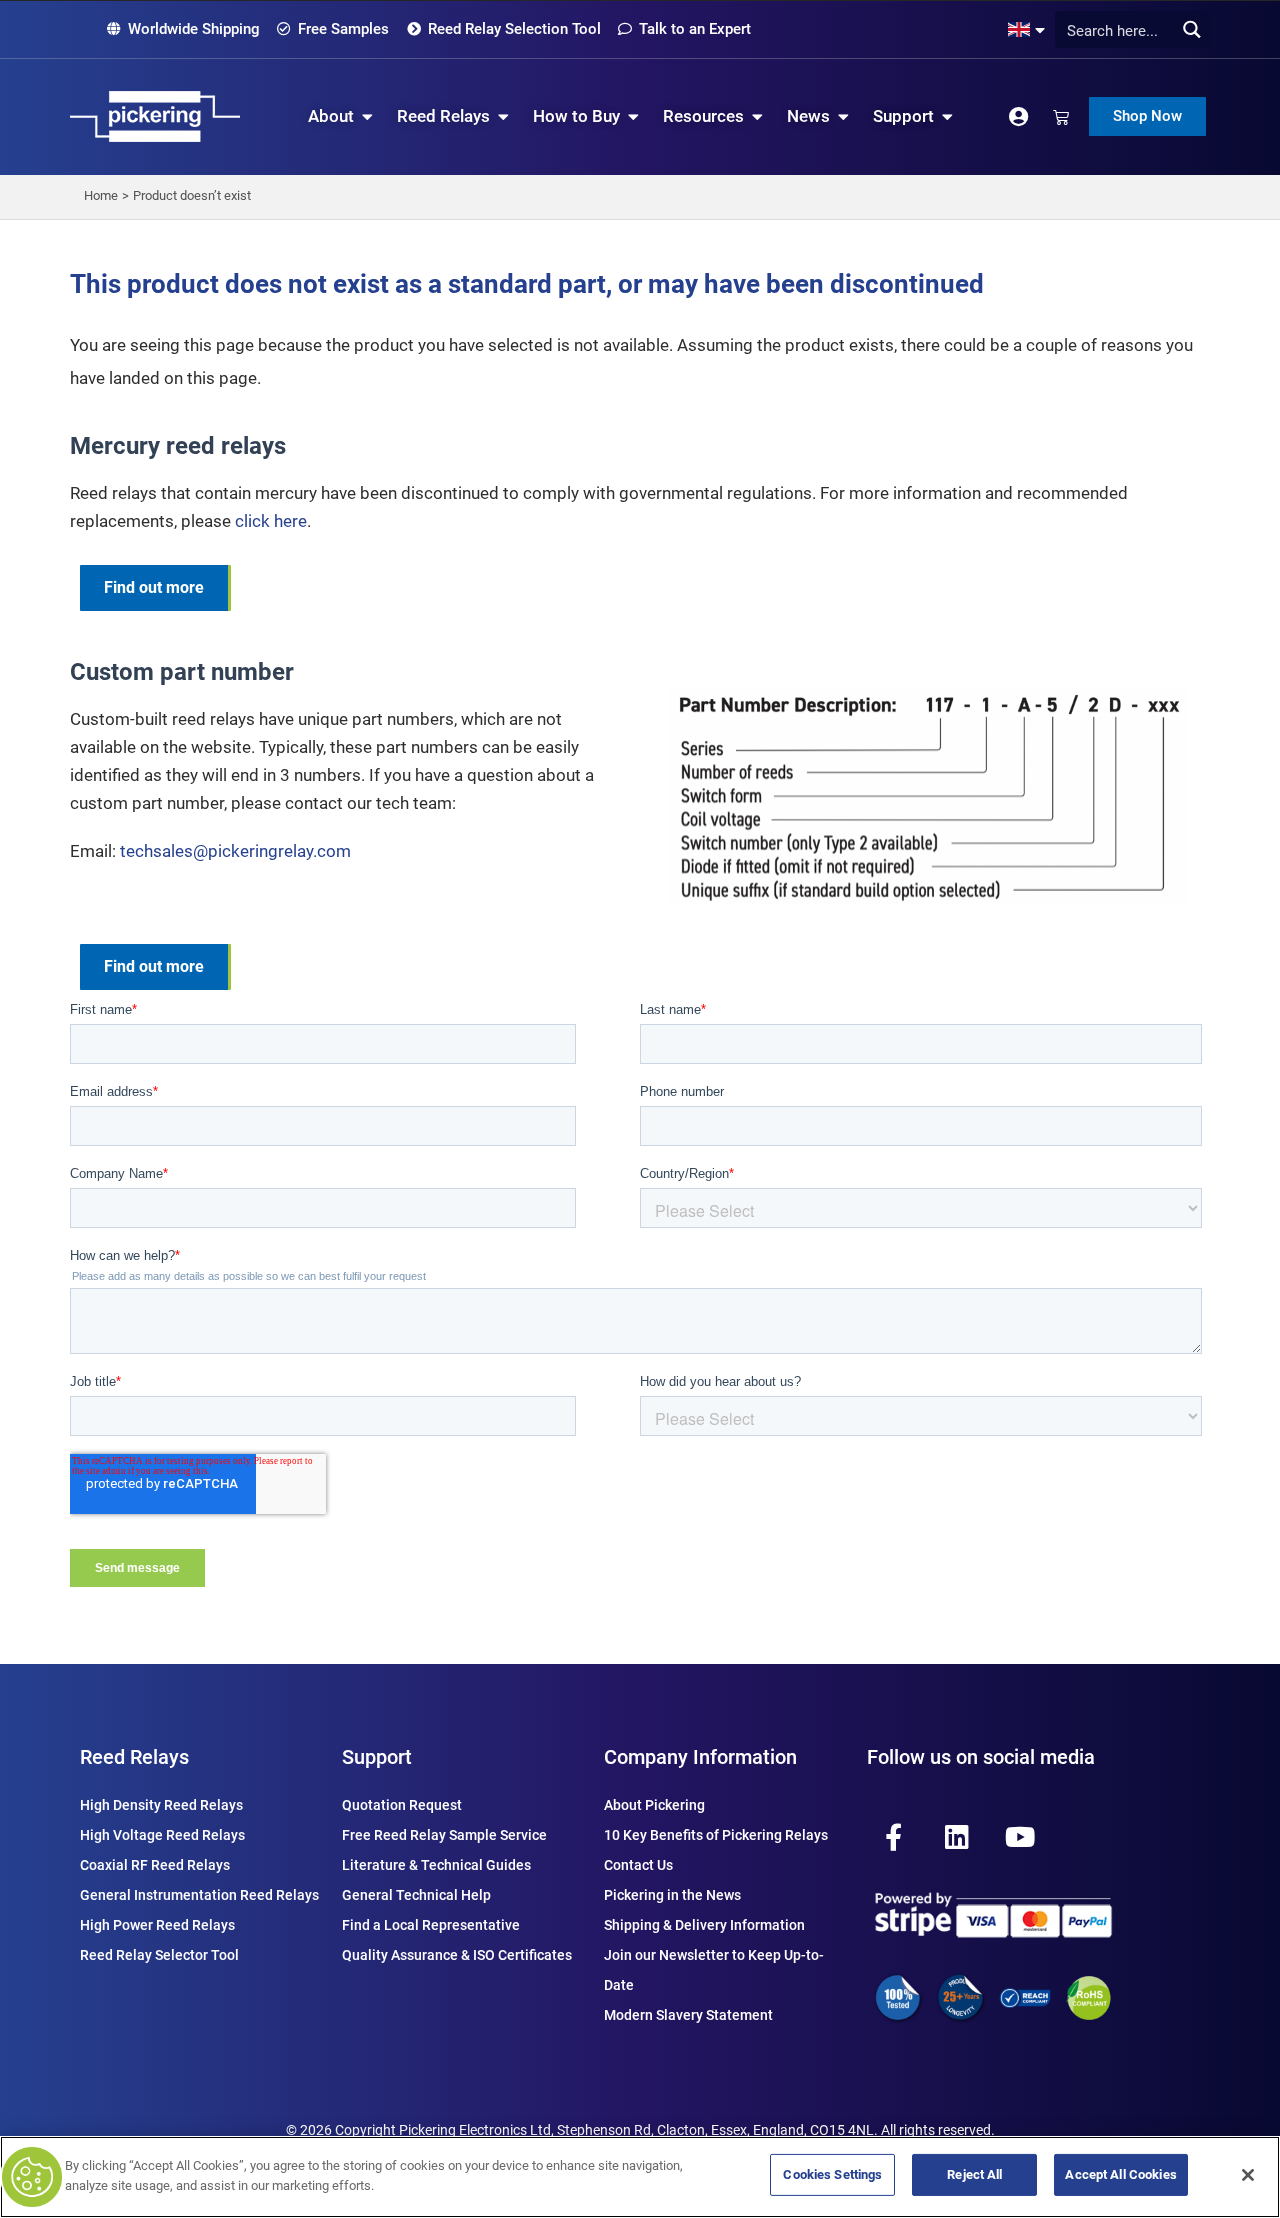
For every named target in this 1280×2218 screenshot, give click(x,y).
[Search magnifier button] (1191, 29)
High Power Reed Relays (157, 1925)
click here (271, 521)
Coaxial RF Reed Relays (155, 1865)
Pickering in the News (672, 1895)
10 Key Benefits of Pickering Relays (716, 1835)
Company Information (700, 1757)
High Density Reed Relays (161, 1805)
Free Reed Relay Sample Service (444, 1835)
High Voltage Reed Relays (162, 1835)
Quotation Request (402, 1805)
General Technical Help (416, 1895)
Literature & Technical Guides (436, 1865)
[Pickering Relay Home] (155, 116)
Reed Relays (134, 1757)
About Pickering (654, 1805)
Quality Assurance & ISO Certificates (457, 1955)
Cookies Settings (832, 2174)
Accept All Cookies (1120, 2174)
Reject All (974, 2174)
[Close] (1248, 2175)
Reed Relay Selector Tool (159, 1955)
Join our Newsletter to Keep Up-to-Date (714, 1970)
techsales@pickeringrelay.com (235, 851)
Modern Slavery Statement (688, 2015)
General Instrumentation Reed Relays (199, 1895)
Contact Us (638, 1865)
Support (377, 1757)
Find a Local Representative (431, 1925)
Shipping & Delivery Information (704, 1925)
